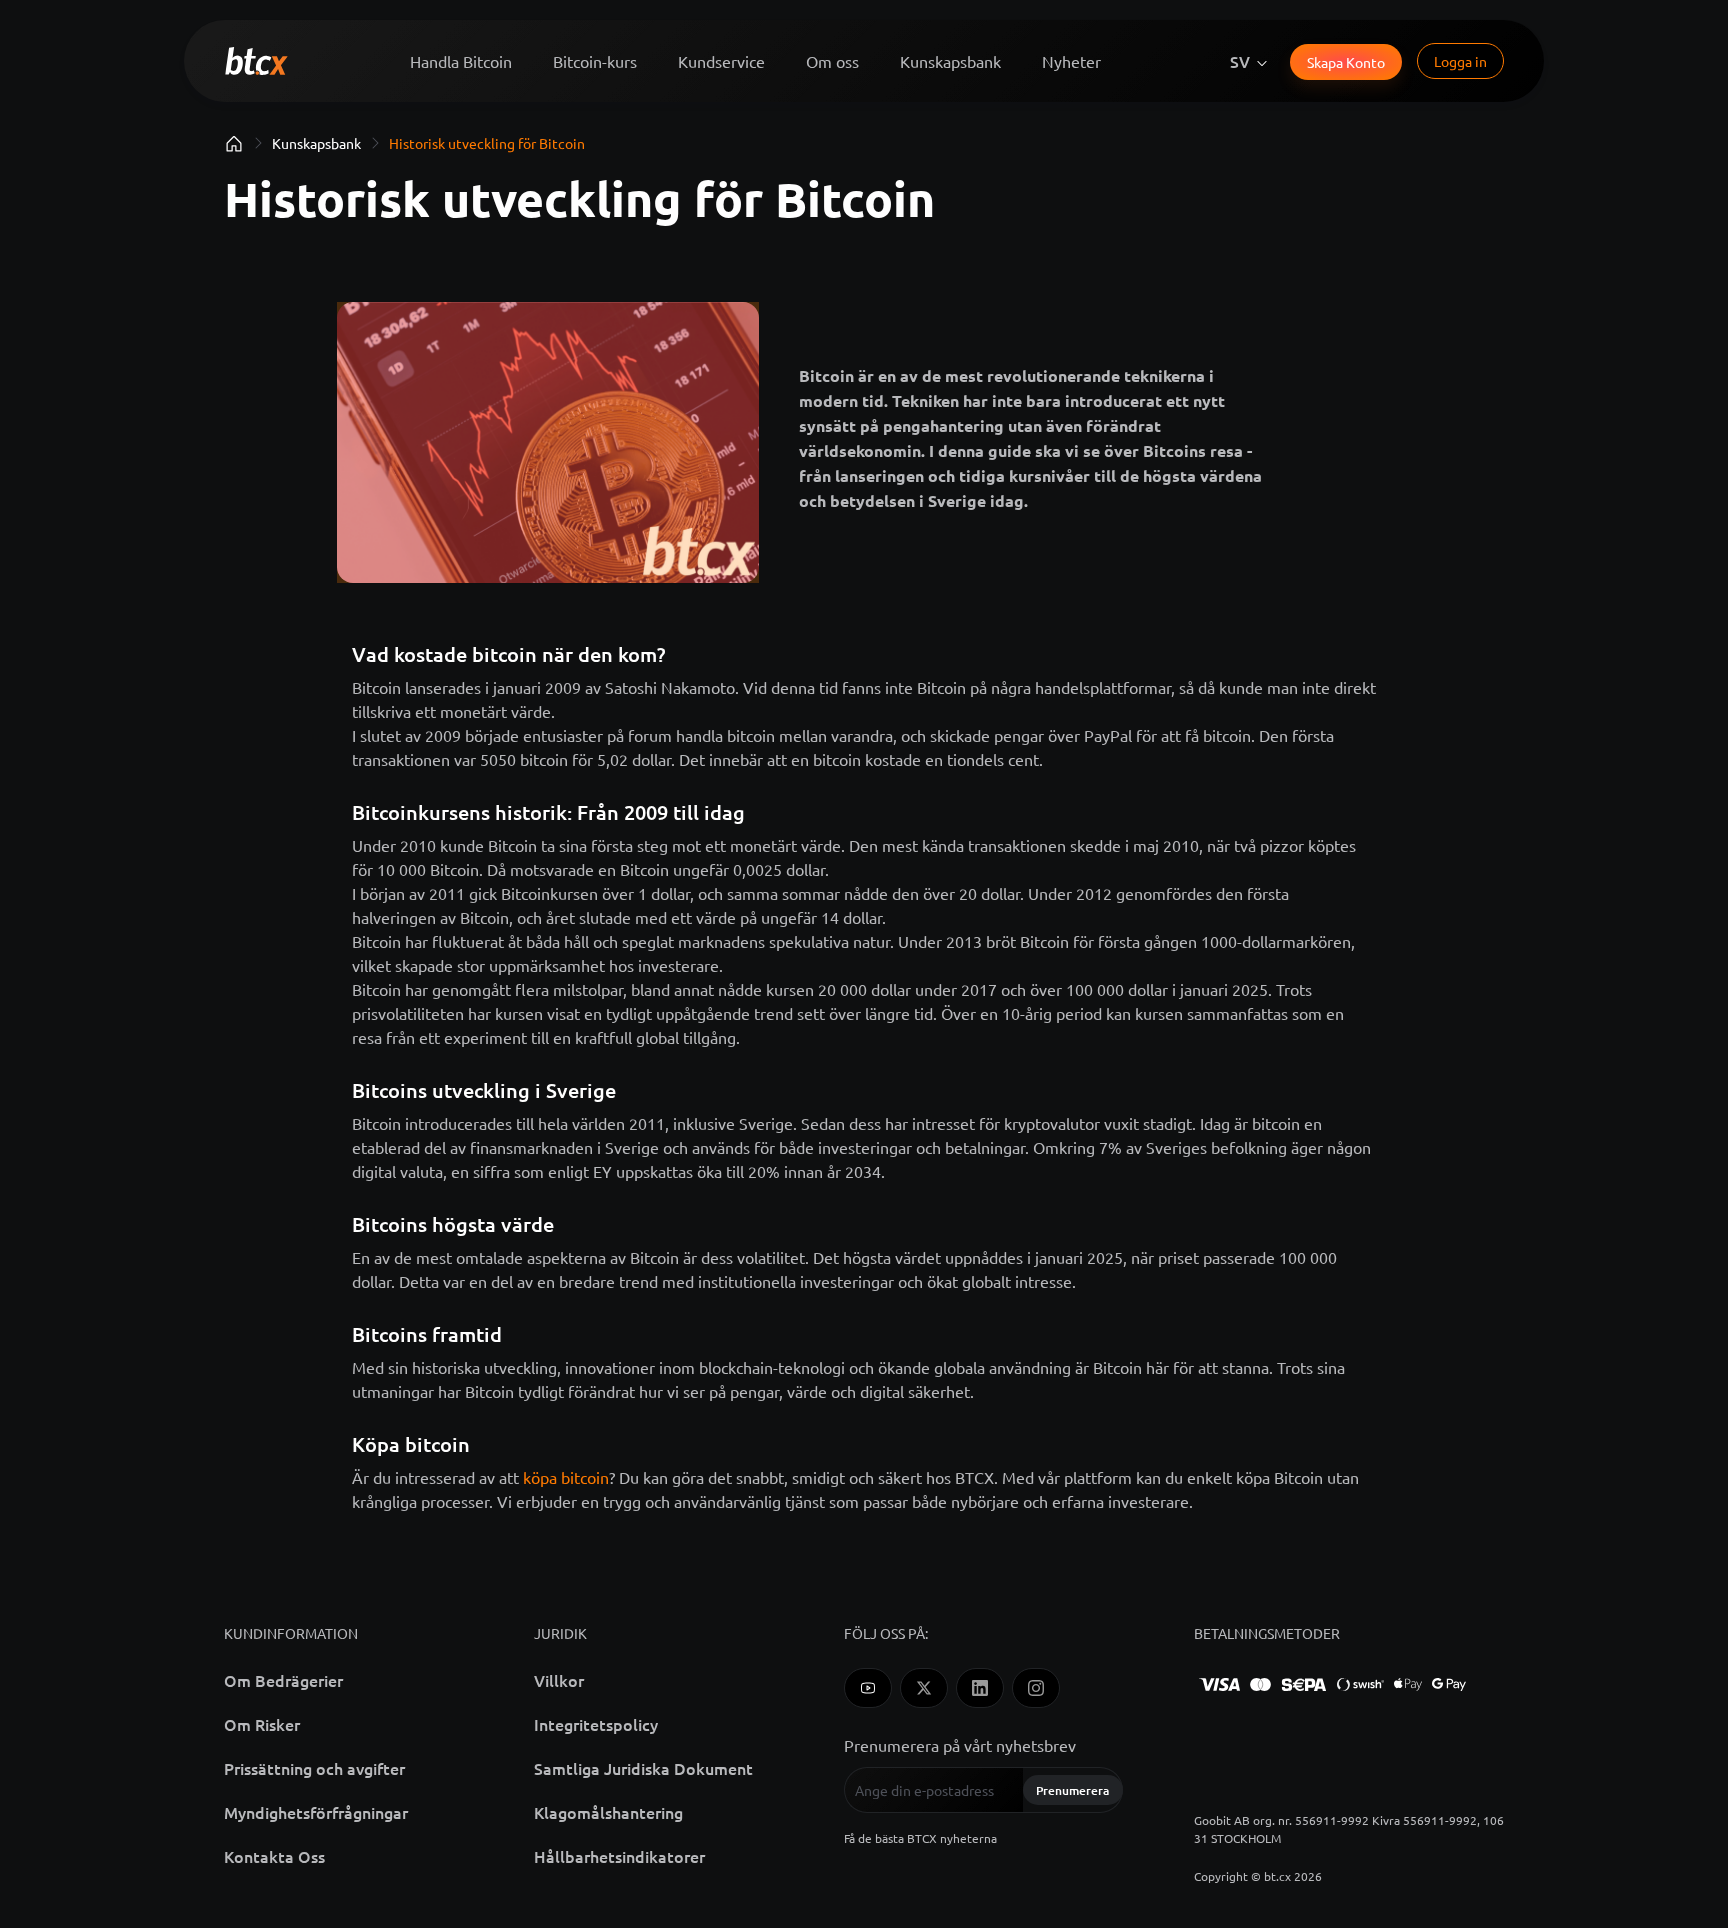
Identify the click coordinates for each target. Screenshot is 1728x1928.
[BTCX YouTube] (868, 1688)
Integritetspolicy (596, 1724)
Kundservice (721, 61)
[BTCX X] (924, 1688)
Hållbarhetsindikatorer (619, 1856)
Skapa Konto (1346, 62)
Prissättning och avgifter (314, 1768)
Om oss (832, 61)
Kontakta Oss (274, 1856)
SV (1240, 61)
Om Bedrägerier (283, 1680)
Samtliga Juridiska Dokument (643, 1768)
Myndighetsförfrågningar (316, 1812)
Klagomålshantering (608, 1812)
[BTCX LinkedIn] (980, 1688)
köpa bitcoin (566, 1477)
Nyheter (1071, 61)
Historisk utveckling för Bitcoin (487, 143)
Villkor (559, 1680)
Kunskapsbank (950, 61)
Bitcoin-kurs (595, 61)
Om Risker (262, 1724)
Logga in (1460, 61)
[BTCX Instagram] (1036, 1688)
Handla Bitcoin (461, 61)
